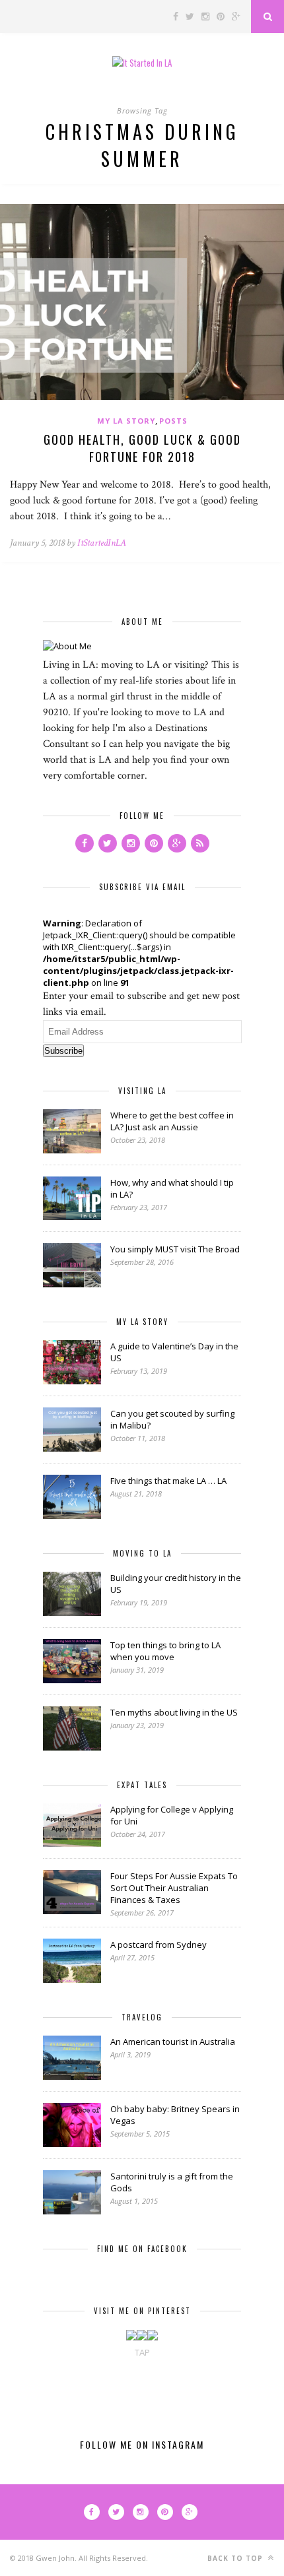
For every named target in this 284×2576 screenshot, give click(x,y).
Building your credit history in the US (176, 1584)
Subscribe (63, 1051)
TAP (142, 2352)
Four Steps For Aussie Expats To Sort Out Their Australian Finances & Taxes (174, 1888)
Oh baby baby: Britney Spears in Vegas (175, 2115)
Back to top (236, 2558)
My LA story (126, 421)
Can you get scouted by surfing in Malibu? (172, 1419)
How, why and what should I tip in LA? (172, 1188)
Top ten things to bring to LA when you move (165, 1651)
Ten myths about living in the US (174, 1712)
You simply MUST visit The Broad (175, 1249)
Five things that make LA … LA (168, 1481)
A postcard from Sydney (159, 1945)
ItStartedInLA (102, 543)
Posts (173, 421)
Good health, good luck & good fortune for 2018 (142, 448)
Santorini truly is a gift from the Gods (172, 2182)
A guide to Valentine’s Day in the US (174, 1352)
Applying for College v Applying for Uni (172, 1815)
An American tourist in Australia (173, 2042)
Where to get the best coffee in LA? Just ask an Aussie (172, 1121)
